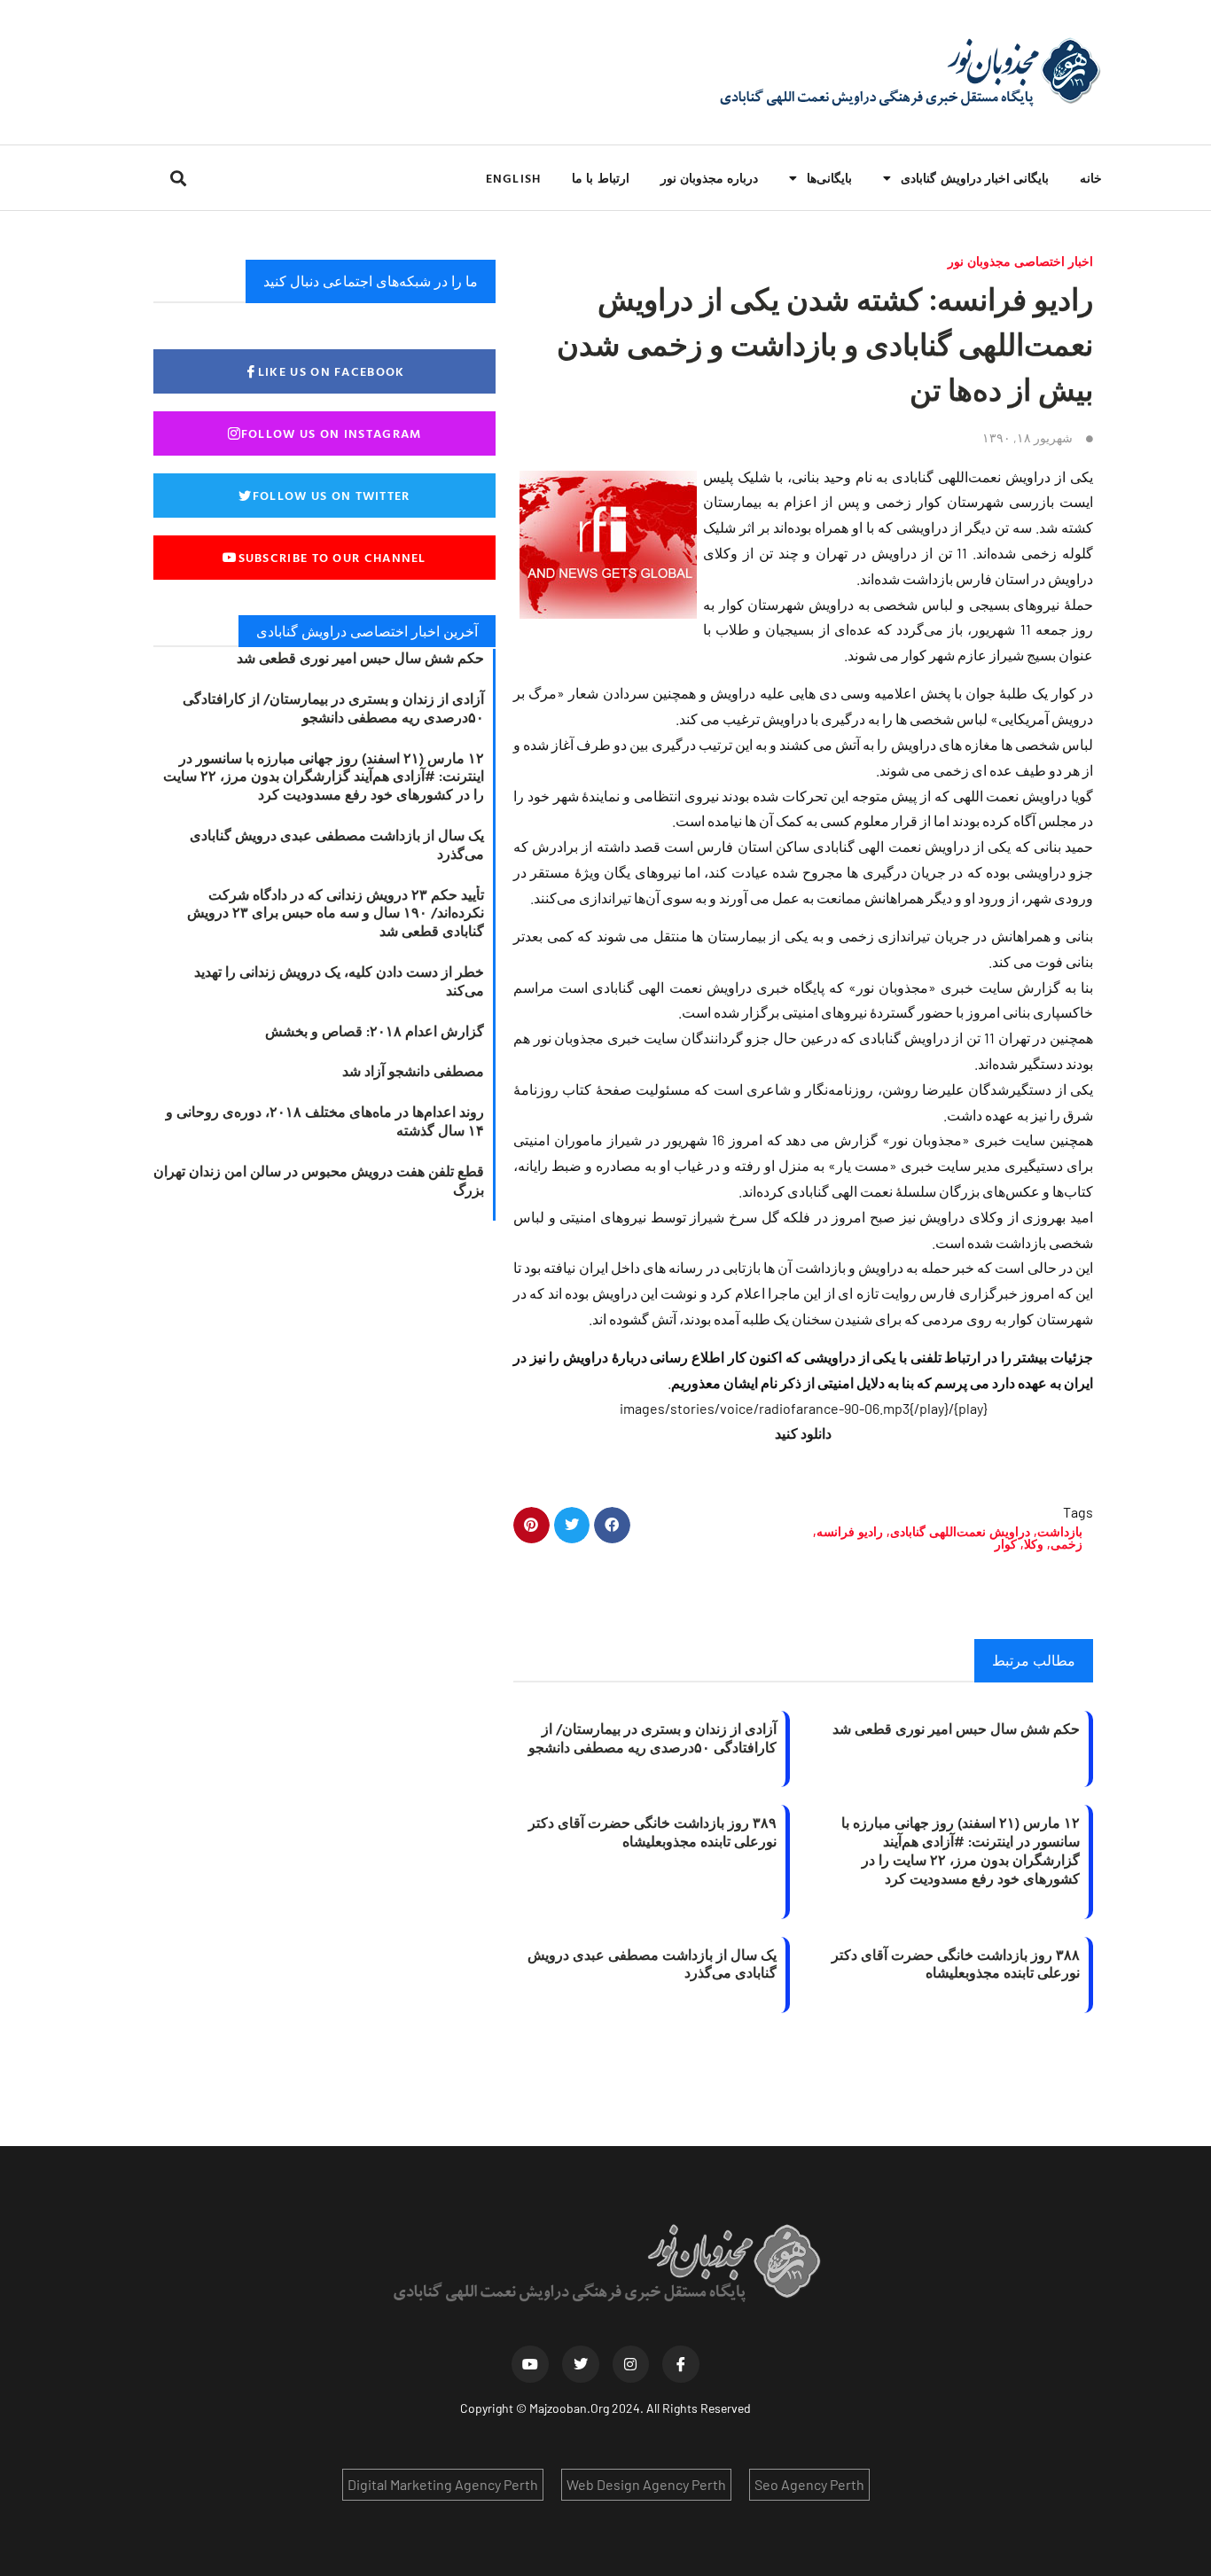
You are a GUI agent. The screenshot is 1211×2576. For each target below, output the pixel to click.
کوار (1006, 1544)
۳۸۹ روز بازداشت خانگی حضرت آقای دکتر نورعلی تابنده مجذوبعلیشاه (652, 1832)
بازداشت (1060, 1531)
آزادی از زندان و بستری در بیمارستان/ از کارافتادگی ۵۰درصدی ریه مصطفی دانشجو (652, 1738)
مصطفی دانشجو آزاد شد (413, 1071)
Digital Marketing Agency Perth (443, 2484)
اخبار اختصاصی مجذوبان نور (1020, 261)
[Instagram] (631, 2364)
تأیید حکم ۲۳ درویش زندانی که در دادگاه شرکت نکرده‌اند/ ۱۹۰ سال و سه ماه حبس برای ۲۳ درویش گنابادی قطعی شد (336, 913)
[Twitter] (581, 2364)
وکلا (1034, 1544)
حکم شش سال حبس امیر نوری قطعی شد (956, 1729)
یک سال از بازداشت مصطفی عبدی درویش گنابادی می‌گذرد (652, 1964)
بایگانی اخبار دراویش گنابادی (975, 178)
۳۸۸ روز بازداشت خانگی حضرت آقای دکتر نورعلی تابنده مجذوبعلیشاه (956, 1964)
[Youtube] (530, 2364)
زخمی (1066, 1544)
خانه (1091, 178)
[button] (178, 178)
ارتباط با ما (600, 178)
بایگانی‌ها (829, 178)
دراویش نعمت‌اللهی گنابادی (960, 1531)
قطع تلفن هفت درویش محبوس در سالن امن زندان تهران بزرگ (319, 1180)
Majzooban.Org (569, 2408)
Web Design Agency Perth (646, 2484)
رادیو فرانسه (850, 1531)
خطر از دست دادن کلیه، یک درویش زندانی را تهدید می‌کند (339, 981)
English (513, 178)
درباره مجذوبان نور (709, 178)
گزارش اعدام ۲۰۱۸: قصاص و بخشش (375, 1031)
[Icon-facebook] (681, 2364)
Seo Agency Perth (809, 2484)
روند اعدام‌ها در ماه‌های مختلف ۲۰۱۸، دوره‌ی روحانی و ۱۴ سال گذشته (325, 1121)
